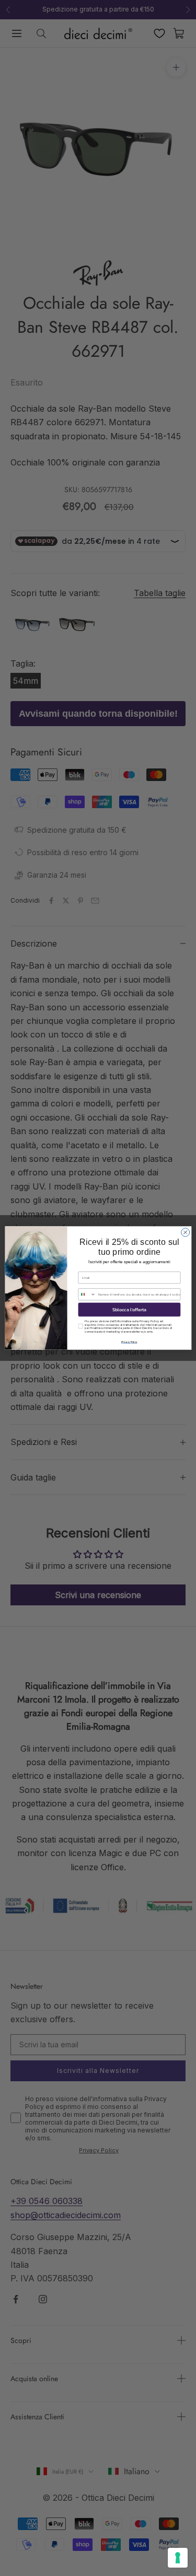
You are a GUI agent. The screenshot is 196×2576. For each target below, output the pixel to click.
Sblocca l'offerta (129, 1310)
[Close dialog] (185, 1232)
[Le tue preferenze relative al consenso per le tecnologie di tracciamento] (178, 2558)
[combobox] (87, 1295)
